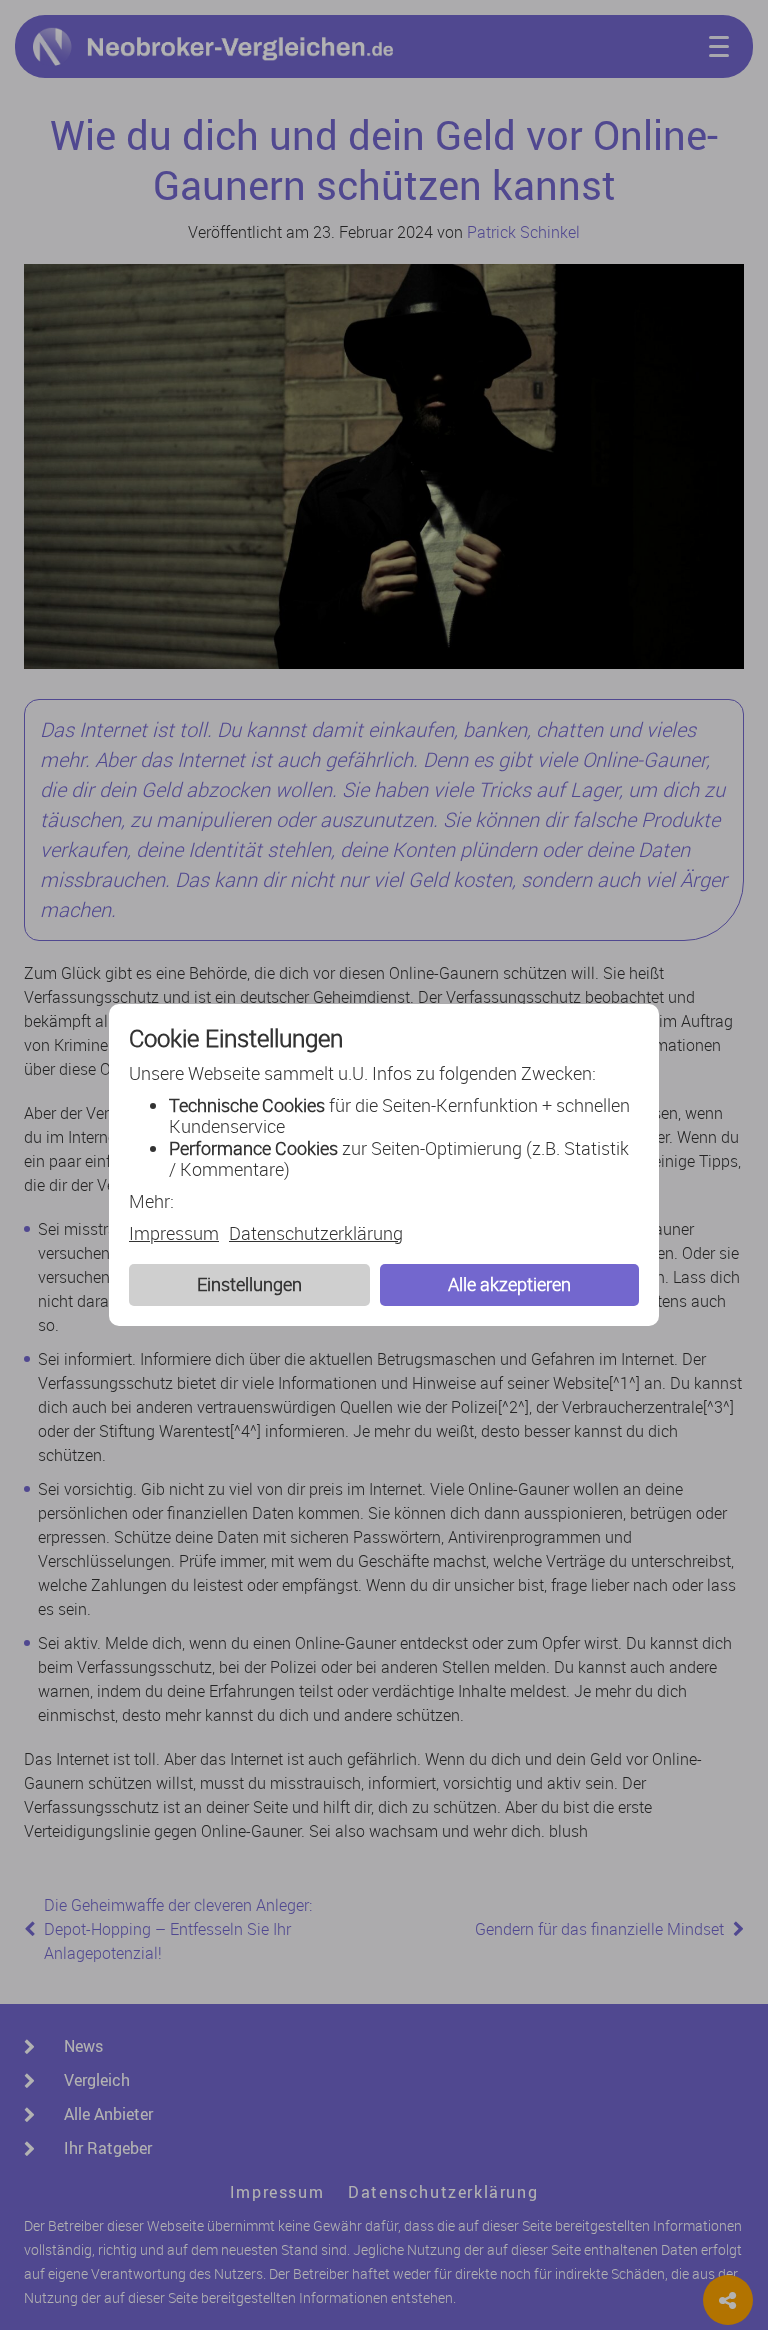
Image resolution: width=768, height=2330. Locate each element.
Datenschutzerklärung (316, 1234)
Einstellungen (249, 1284)
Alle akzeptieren (509, 1284)
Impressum (174, 1234)
